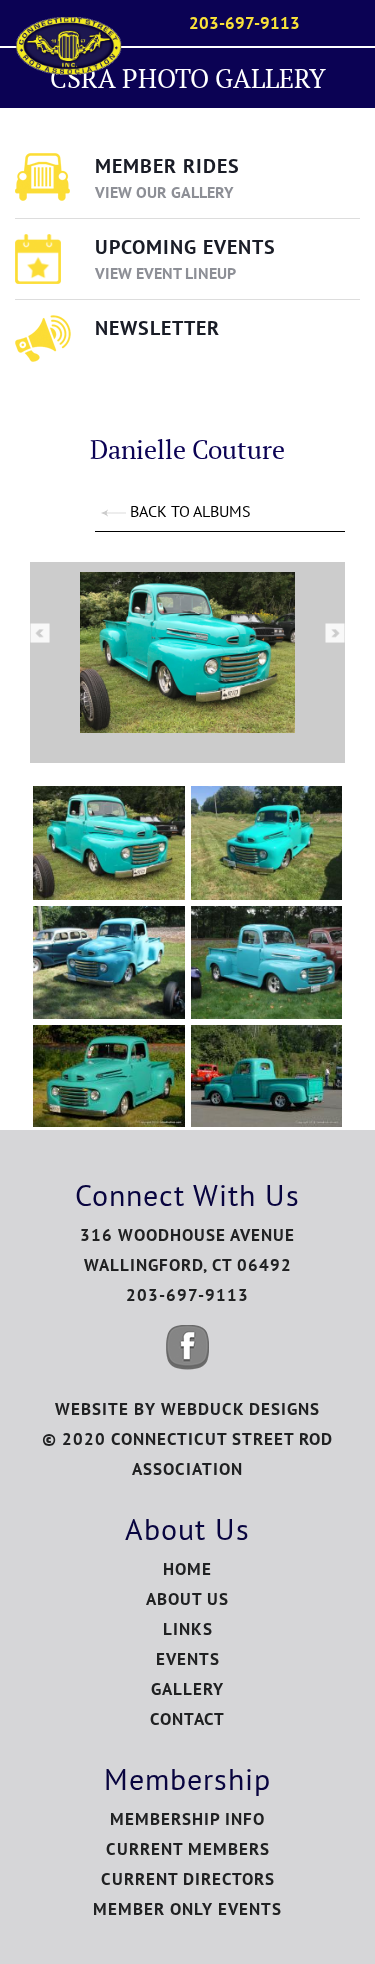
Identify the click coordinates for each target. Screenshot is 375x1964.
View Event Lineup (165, 273)
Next (335, 633)
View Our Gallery (164, 192)
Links (188, 1629)
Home (187, 1569)
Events (188, 1659)
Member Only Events (187, 1909)
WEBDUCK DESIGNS (240, 1409)
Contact (187, 1719)
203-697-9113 (244, 23)
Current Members (188, 1849)
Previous (40, 633)
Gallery (187, 1689)
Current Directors (188, 1879)
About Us (187, 1599)
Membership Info (187, 1819)
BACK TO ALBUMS (188, 511)
